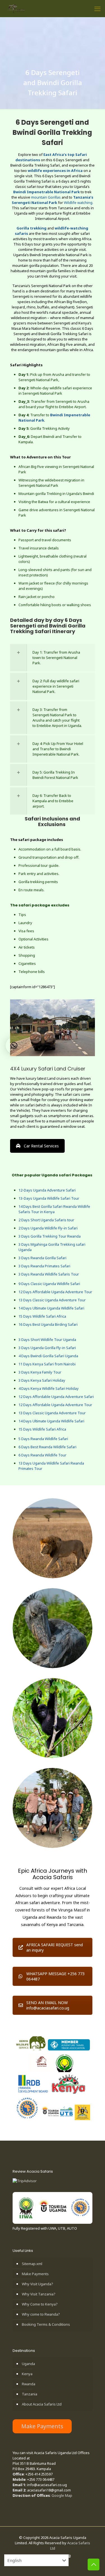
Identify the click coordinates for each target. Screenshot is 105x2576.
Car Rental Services (41, 1146)
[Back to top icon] (94, 2564)
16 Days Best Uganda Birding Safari (48, 1324)
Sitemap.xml (32, 2264)
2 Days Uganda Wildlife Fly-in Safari (48, 1228)
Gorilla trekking (32, 228)
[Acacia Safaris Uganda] (16, 8)
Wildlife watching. (79, 203)
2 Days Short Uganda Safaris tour (46, 1220)
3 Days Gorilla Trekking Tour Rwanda (50, 1236)
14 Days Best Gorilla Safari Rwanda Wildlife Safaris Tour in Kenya (54, 1209)
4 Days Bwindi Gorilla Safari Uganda (48, 1356)
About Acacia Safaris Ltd (42, 2404)
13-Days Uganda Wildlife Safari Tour (49, 1198)
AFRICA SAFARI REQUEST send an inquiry (55, 1947)
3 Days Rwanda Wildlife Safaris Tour (49, 1274)
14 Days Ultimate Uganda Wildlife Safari (51, 1308)
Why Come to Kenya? (40, 2304)
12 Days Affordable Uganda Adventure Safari (56, 1397)
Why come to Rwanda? (41, 2314)
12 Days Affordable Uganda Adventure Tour (55, 1292)
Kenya (27, 2374)
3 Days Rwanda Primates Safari (44, 1266)
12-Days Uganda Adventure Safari (47, 1190)
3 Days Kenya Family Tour (40, 1372)
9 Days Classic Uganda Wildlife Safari (49, 1284)
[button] (14, 1045)
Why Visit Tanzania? (39, 2294)
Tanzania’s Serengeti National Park (53, 200)
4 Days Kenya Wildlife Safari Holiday (49, 1388)
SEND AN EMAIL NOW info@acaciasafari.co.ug (48, 2005)
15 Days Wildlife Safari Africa (42, 1316)
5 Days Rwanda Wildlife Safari (43, 1439)
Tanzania (30, 2394)
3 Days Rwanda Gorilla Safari (42, 1258)
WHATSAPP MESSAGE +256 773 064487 (55, 1976)
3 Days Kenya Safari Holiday (42, 1380)
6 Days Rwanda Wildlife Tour (42, 1455)
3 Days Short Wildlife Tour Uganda (47, 1340)
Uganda (28, 2364)
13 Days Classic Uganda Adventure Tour (52, 1300)
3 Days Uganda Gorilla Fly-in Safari (47, 1348)
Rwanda (29, 2384)
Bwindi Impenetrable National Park (46, 192)
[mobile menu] (97, 8)
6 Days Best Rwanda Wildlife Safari (47, 1447)
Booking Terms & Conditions (46, 2324)
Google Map (62, 2495)
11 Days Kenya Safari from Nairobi (47, 1364)
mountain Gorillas (46, 197)
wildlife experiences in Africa (55, 170)
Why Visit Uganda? (38, 2284)
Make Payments (35, 2274)
